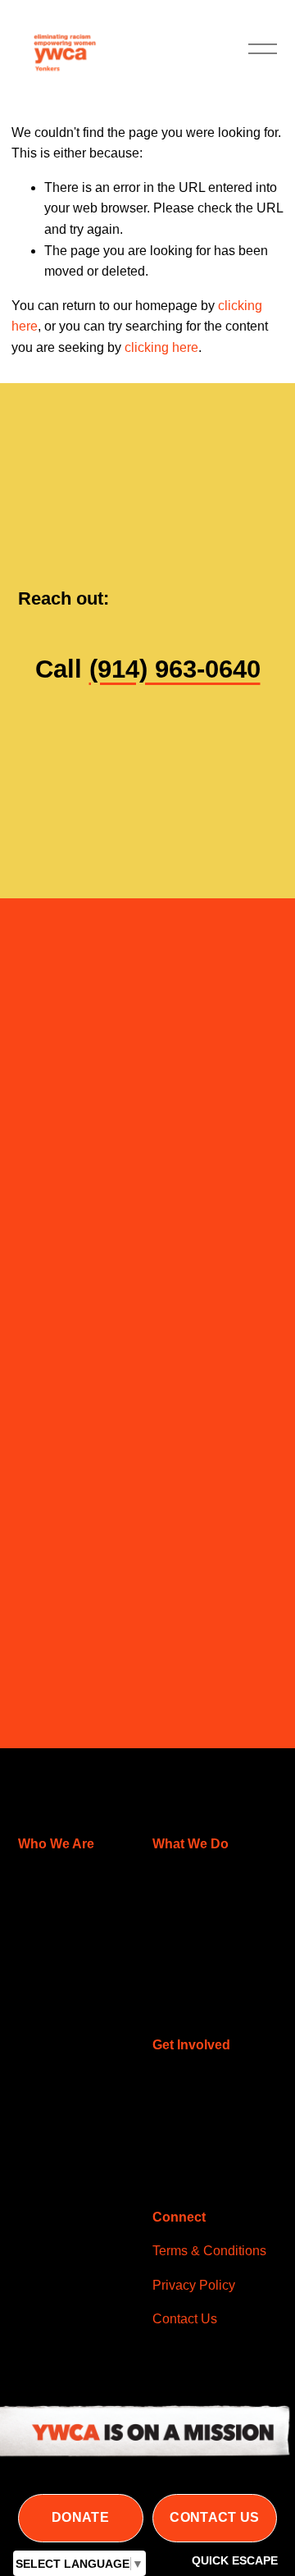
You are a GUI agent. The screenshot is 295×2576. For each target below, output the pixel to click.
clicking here (161, 347)
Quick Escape (235, 2560)
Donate (80, 2517)
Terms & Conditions (209, 2251)
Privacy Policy (194, 2285)
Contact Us (214, 2517)
